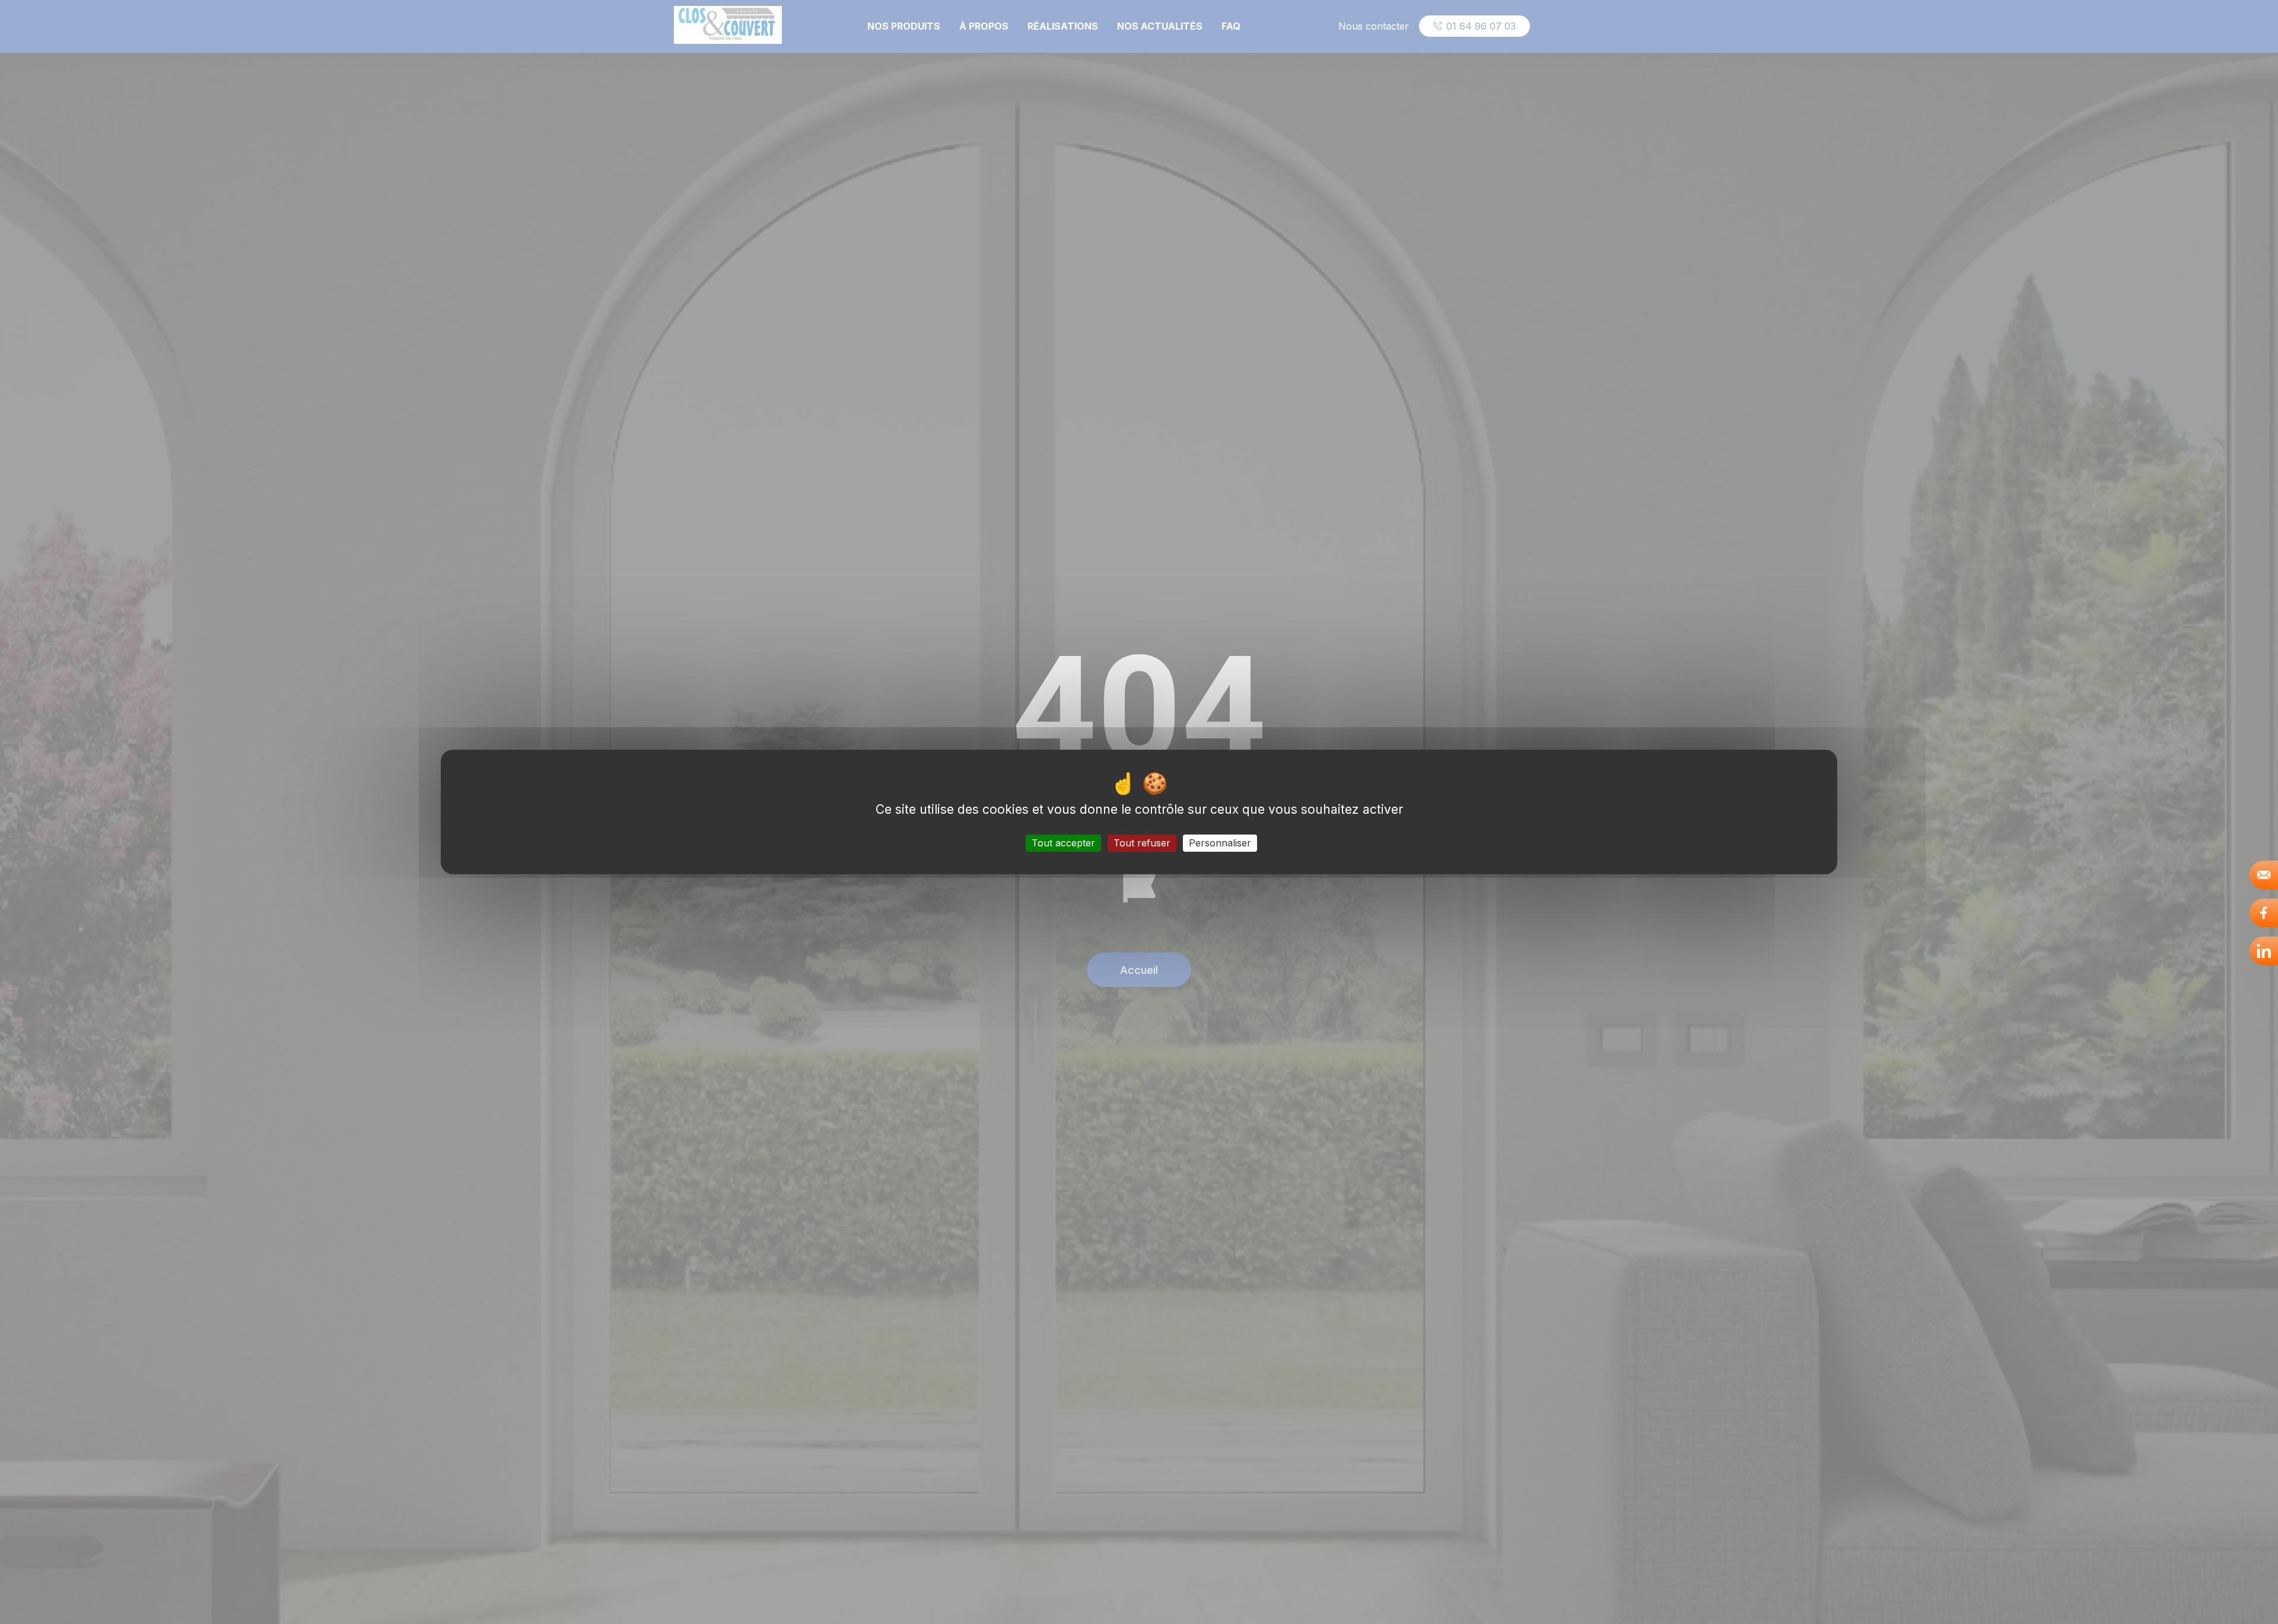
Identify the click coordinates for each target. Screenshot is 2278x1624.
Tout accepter (1063, 843)
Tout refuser (1142, 843)
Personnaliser (1220, 843)
